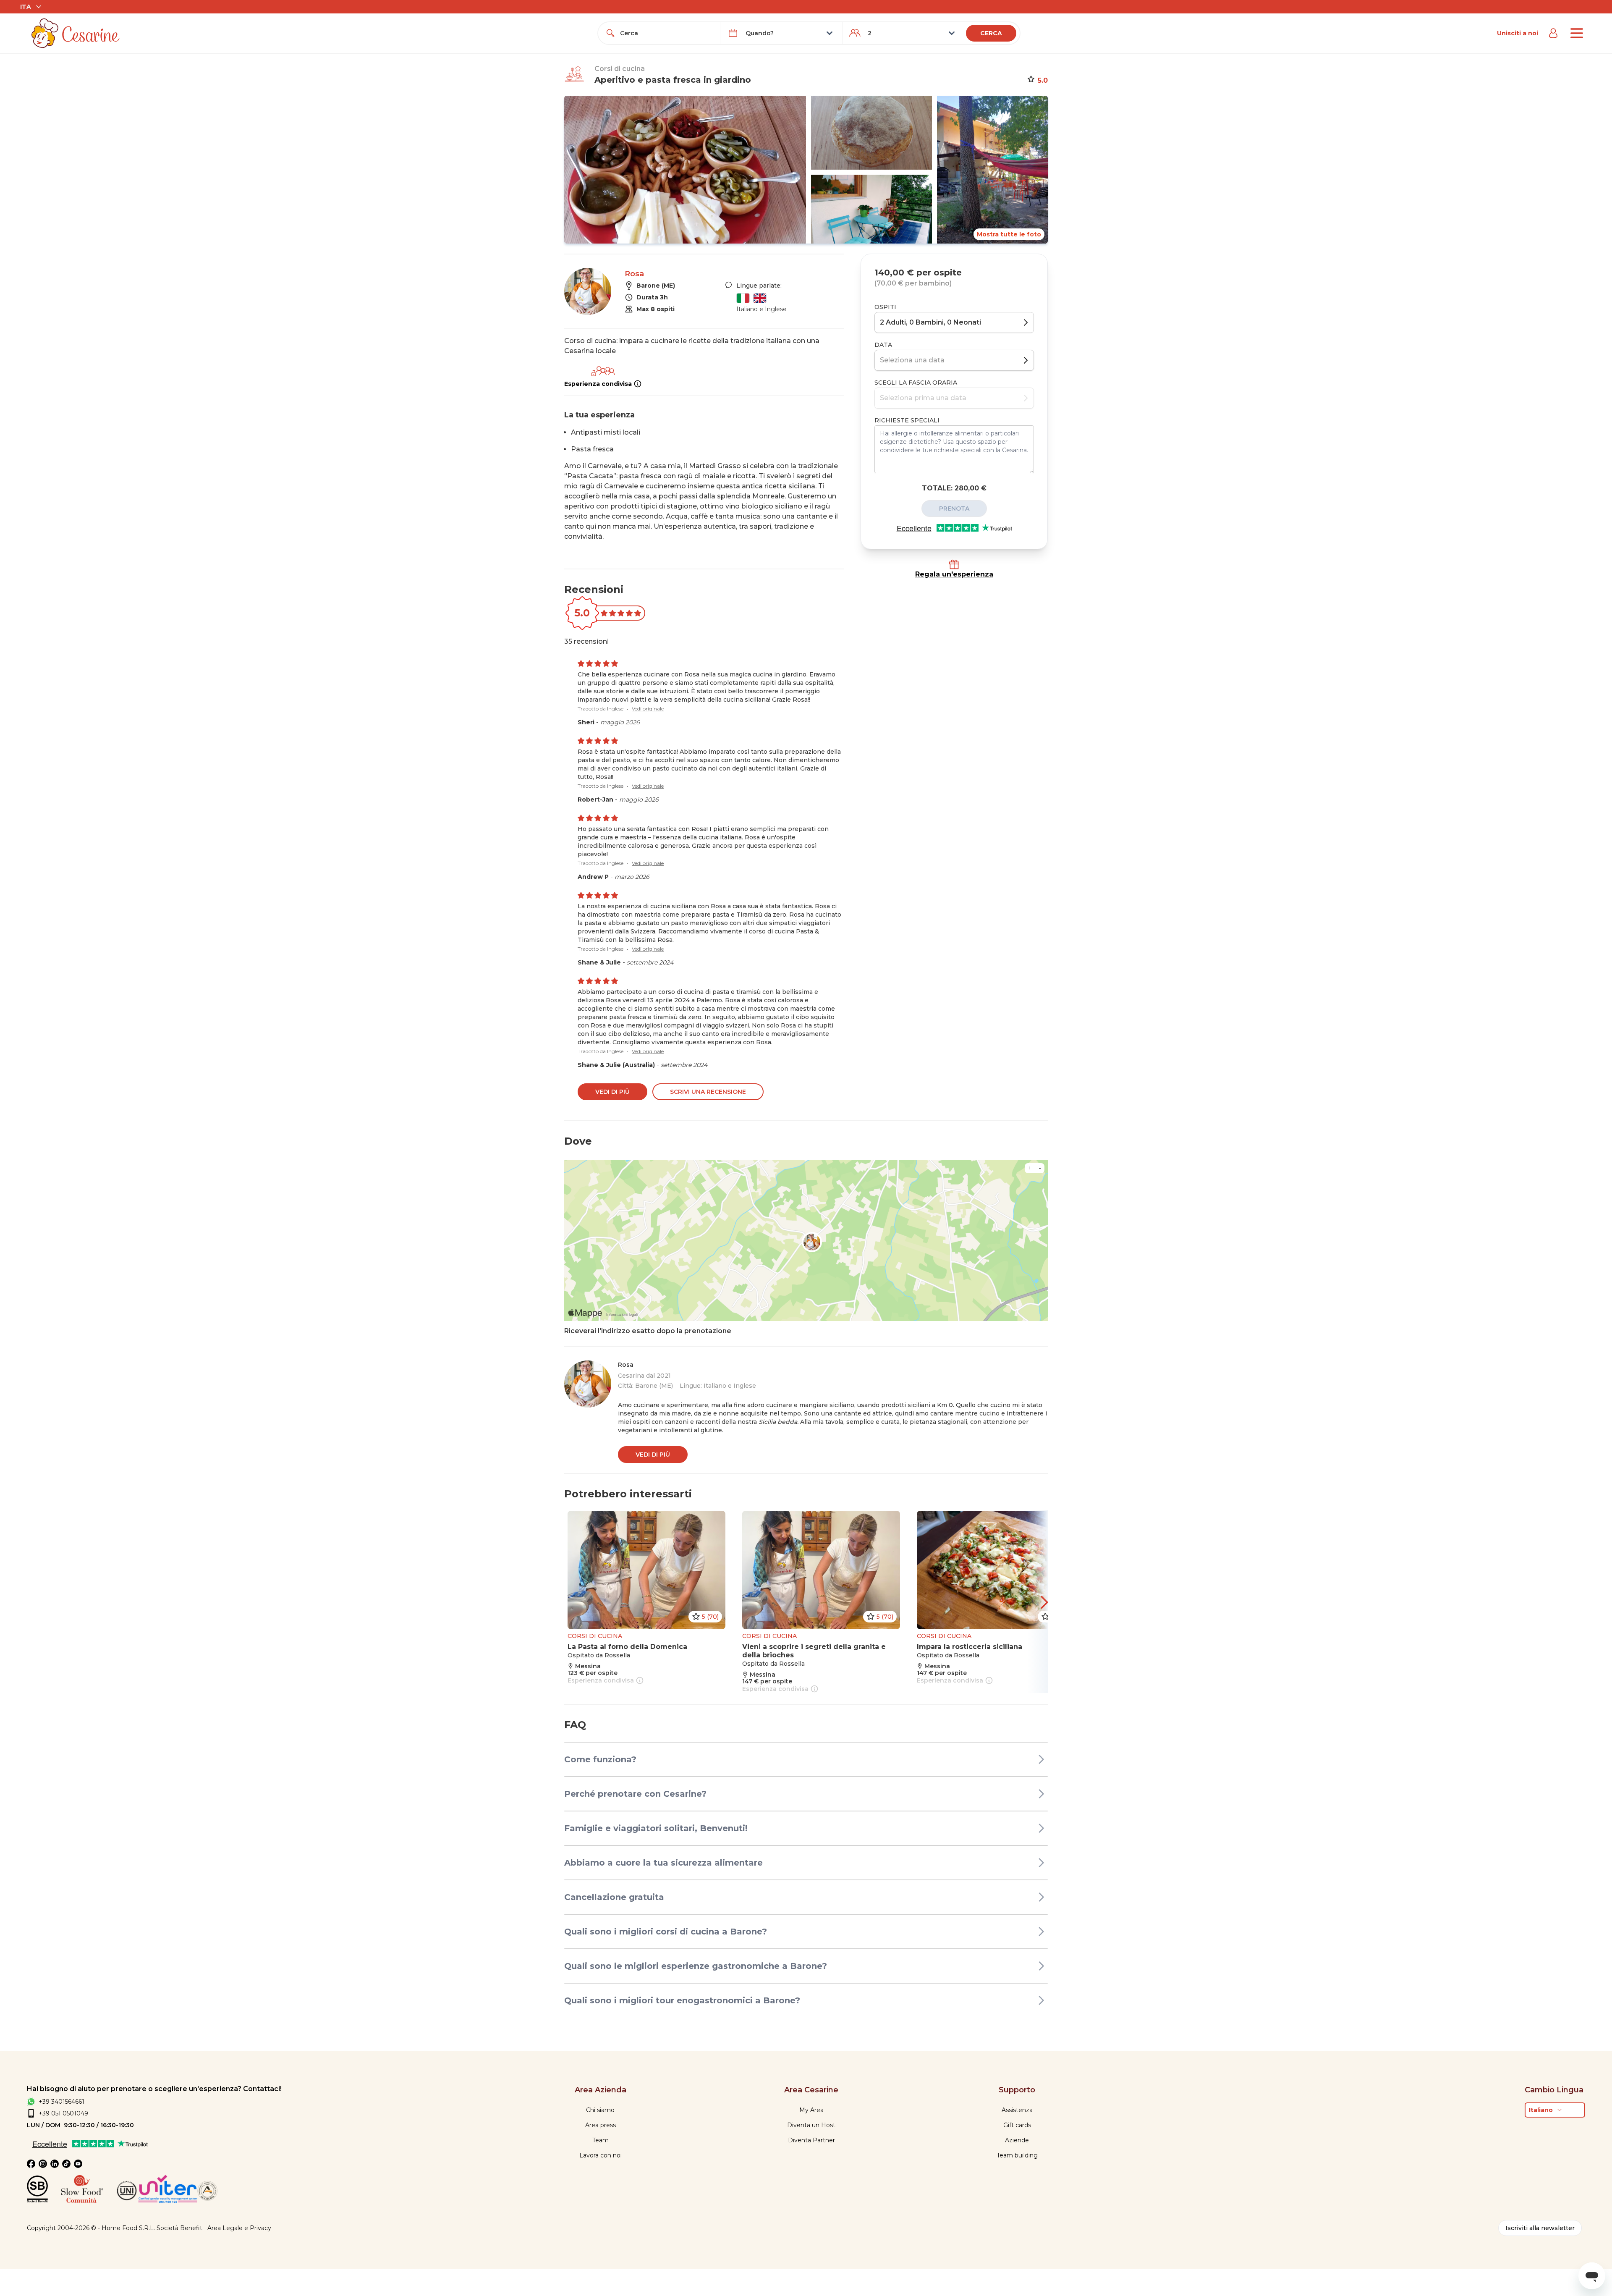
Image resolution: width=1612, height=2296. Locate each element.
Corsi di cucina (620, 69)
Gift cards (1017, 2125)
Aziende (1017, 2140)
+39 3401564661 (61, 2102)
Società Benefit (179, 2228)
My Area (811, 2110)
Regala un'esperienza (954, 574)
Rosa (634, 274)
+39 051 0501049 (63, 2113)
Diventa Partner (811, 2140)
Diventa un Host (811, 2125)
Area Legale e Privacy (239, 2228)
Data (883, 345)
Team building (1017, 2155)
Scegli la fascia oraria (916, 383)
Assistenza (1017, 2110)
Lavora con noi (601, 2155)
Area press (601, 2125)
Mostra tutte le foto (1009, 234)
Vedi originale (648, 709)
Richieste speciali (907, 420)
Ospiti (885, 307)
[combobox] (667, 33)
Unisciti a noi (1518, 33)
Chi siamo (600, 2110)
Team (601, 2140)
